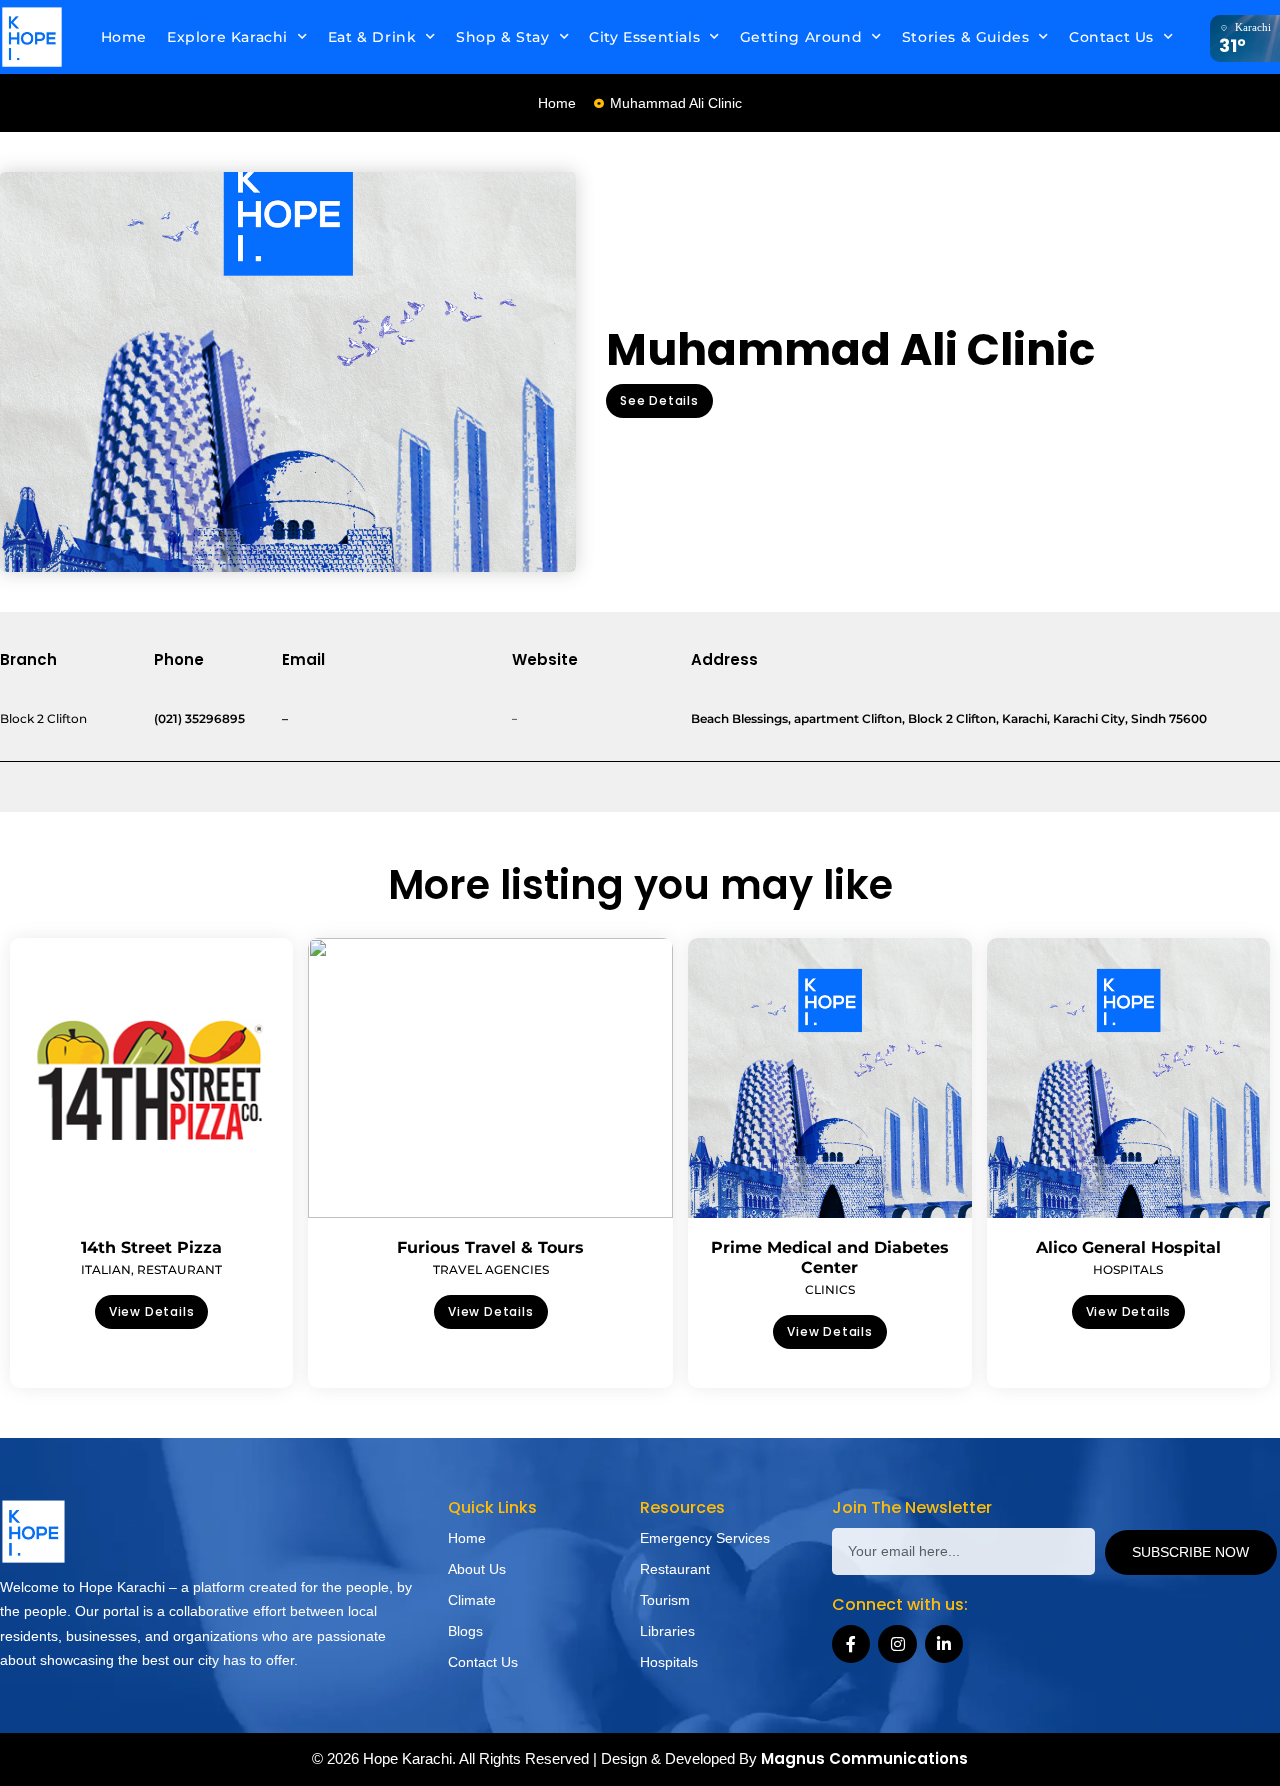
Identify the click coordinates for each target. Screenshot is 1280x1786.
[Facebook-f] (851, 1644)
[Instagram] (897, 1644)
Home (124, 37)
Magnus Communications (864, 1758)
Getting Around (801, 37)
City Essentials (644, 37)
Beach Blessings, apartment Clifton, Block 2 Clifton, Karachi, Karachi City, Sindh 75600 (949, 718)
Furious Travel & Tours (490, 1247)
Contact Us (1111, 37)
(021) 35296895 (199, 718)
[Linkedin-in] (944, 1644)
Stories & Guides (966, 37)
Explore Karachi (227, 37)
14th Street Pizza (151, 1247)
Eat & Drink (372, 37)
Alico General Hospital (1128, 1247)
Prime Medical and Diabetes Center (830, 1257)
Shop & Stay (503, 37)
